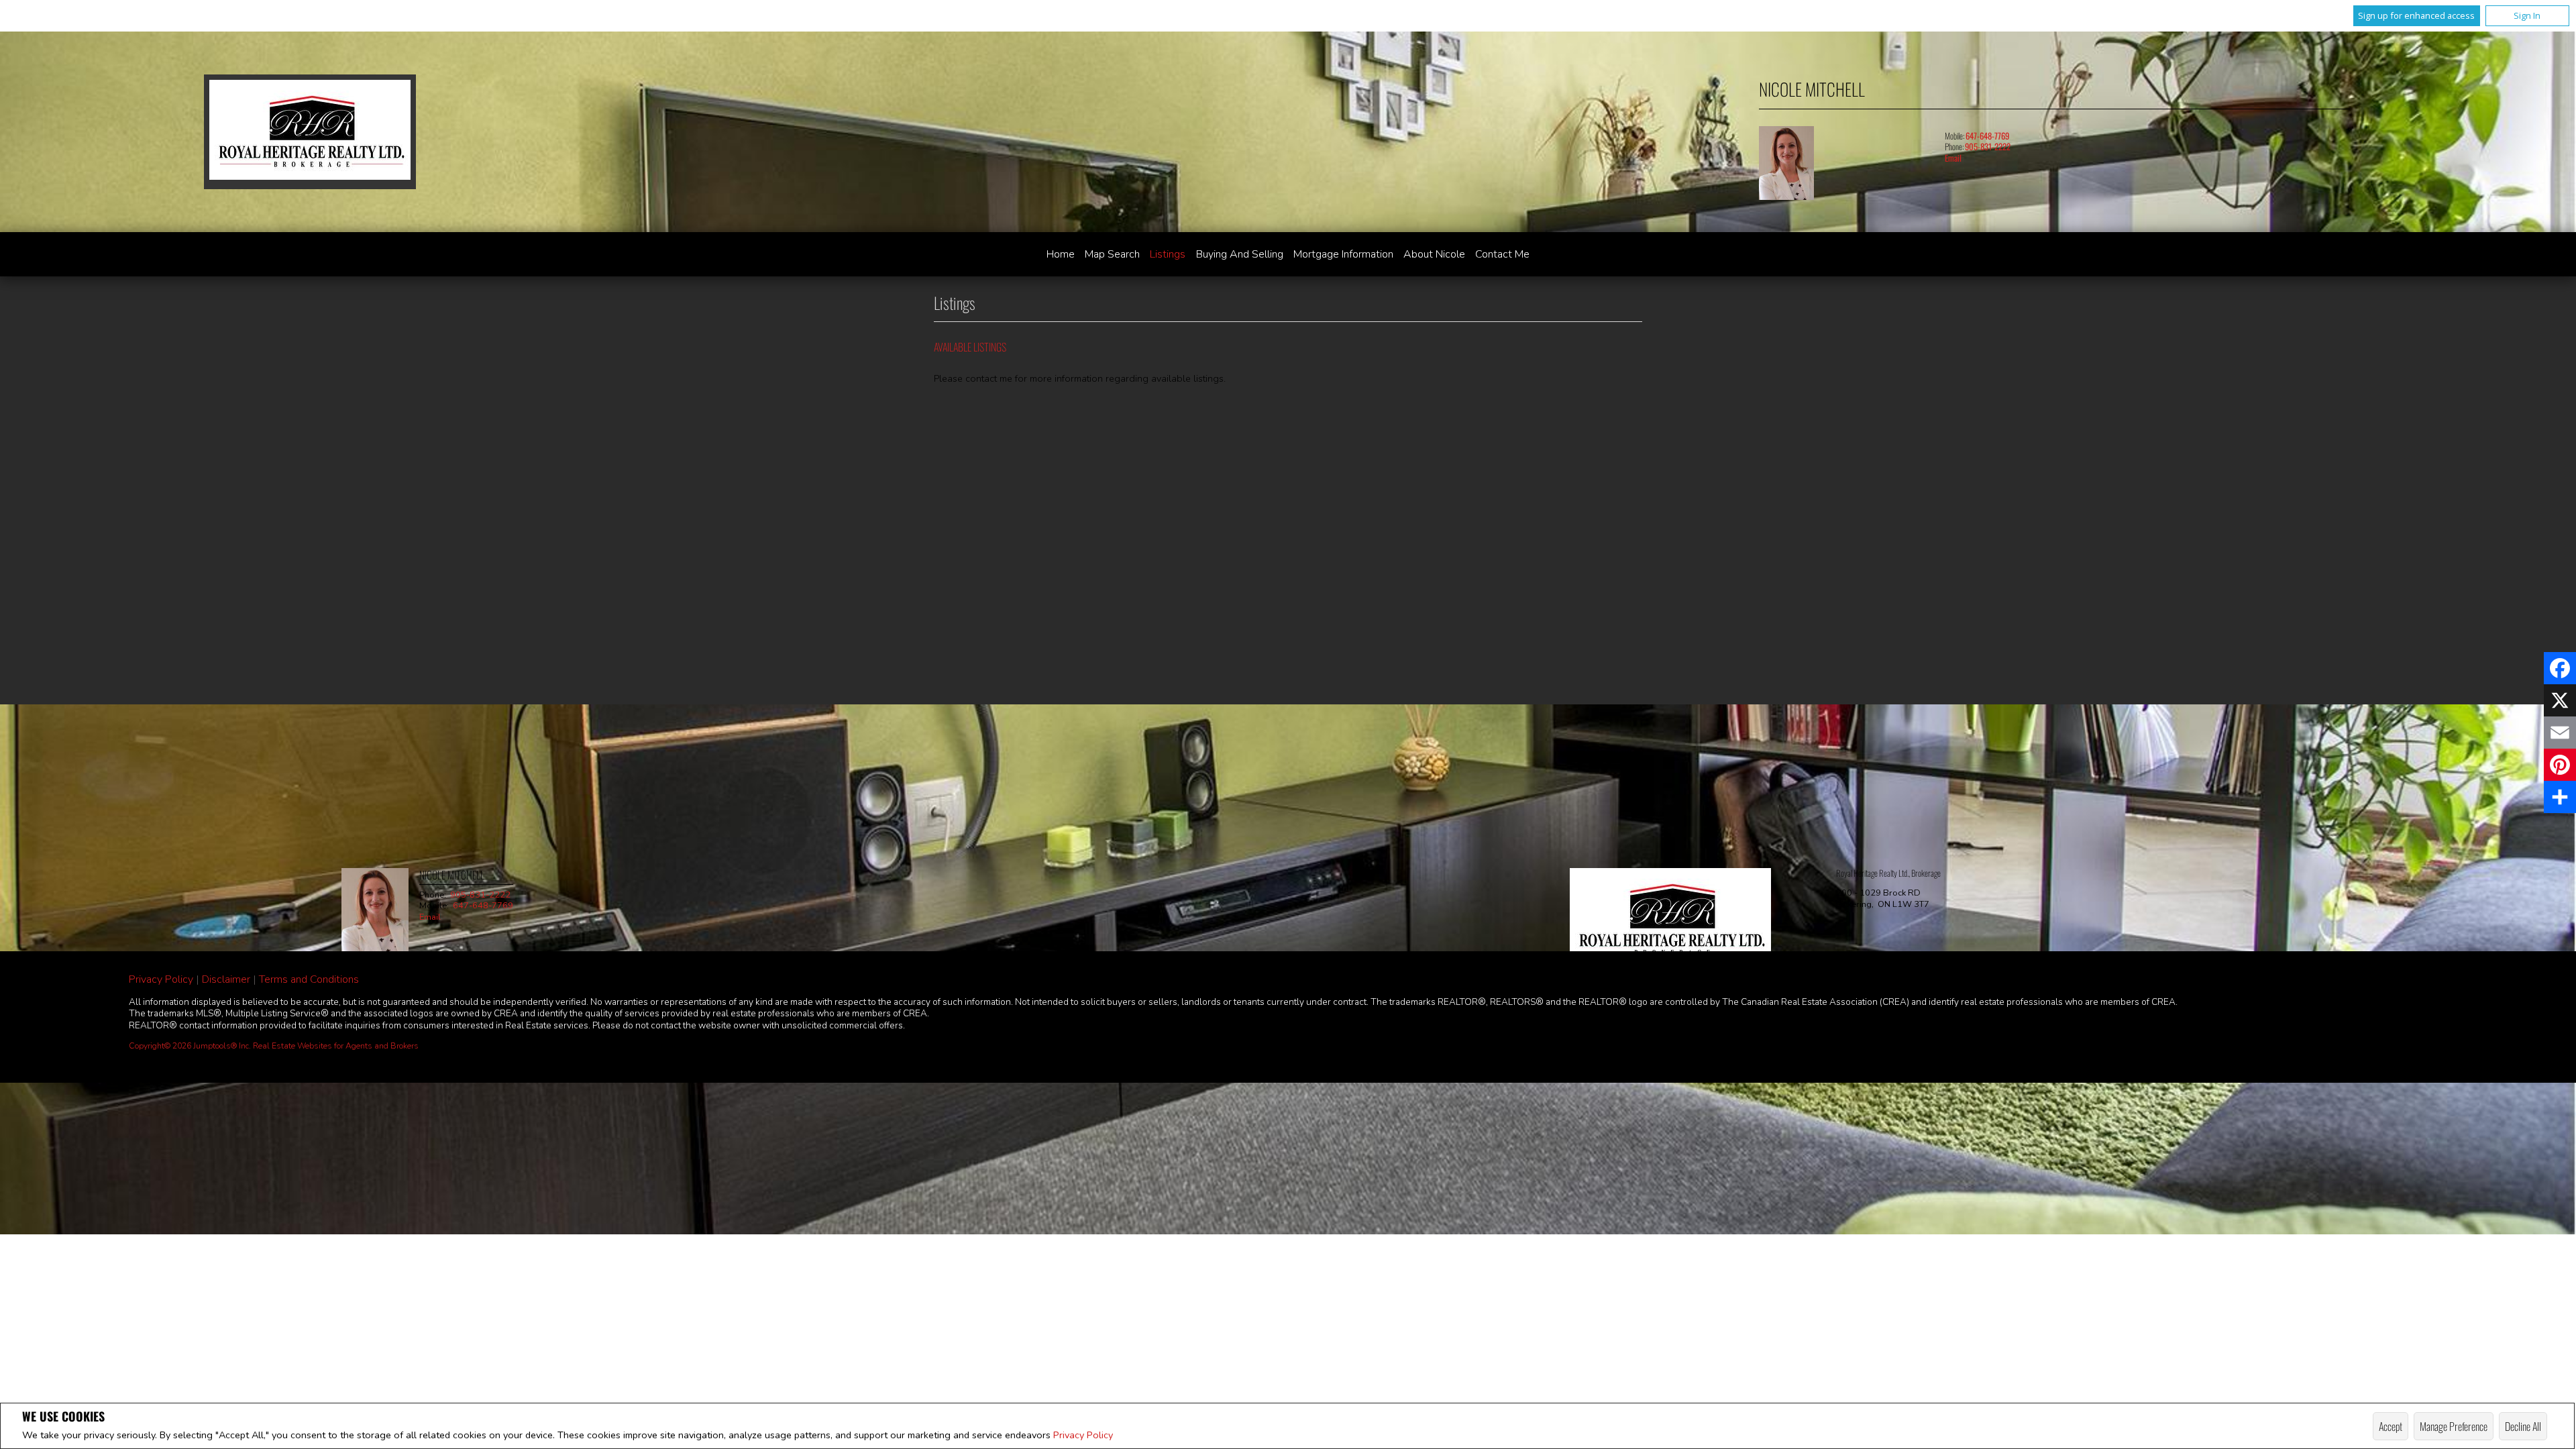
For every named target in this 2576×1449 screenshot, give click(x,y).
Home (1061, 254)
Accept (2391, 1426)
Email (1953, 158)
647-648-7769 (1987, 136)
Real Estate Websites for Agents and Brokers (336, 1046)
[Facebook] (2560, 668)
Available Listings (970, 347)
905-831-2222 (1988, 147)
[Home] (310, 132)
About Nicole (1434, 254)
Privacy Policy (1083, 1435)
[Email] (2560, 733)
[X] (2560, 700)
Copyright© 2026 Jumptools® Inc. (190, 1046)
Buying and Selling (1240, 254)
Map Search (1112, 254)
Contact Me (1502, 254)
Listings (1168, 254)
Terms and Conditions (309, 979)
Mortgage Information (1343, 254)
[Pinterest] (2560, 765)
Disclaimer (226, 979)
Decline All (2523, 1426)
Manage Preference (2454, 1426)
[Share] (2560, 797)
